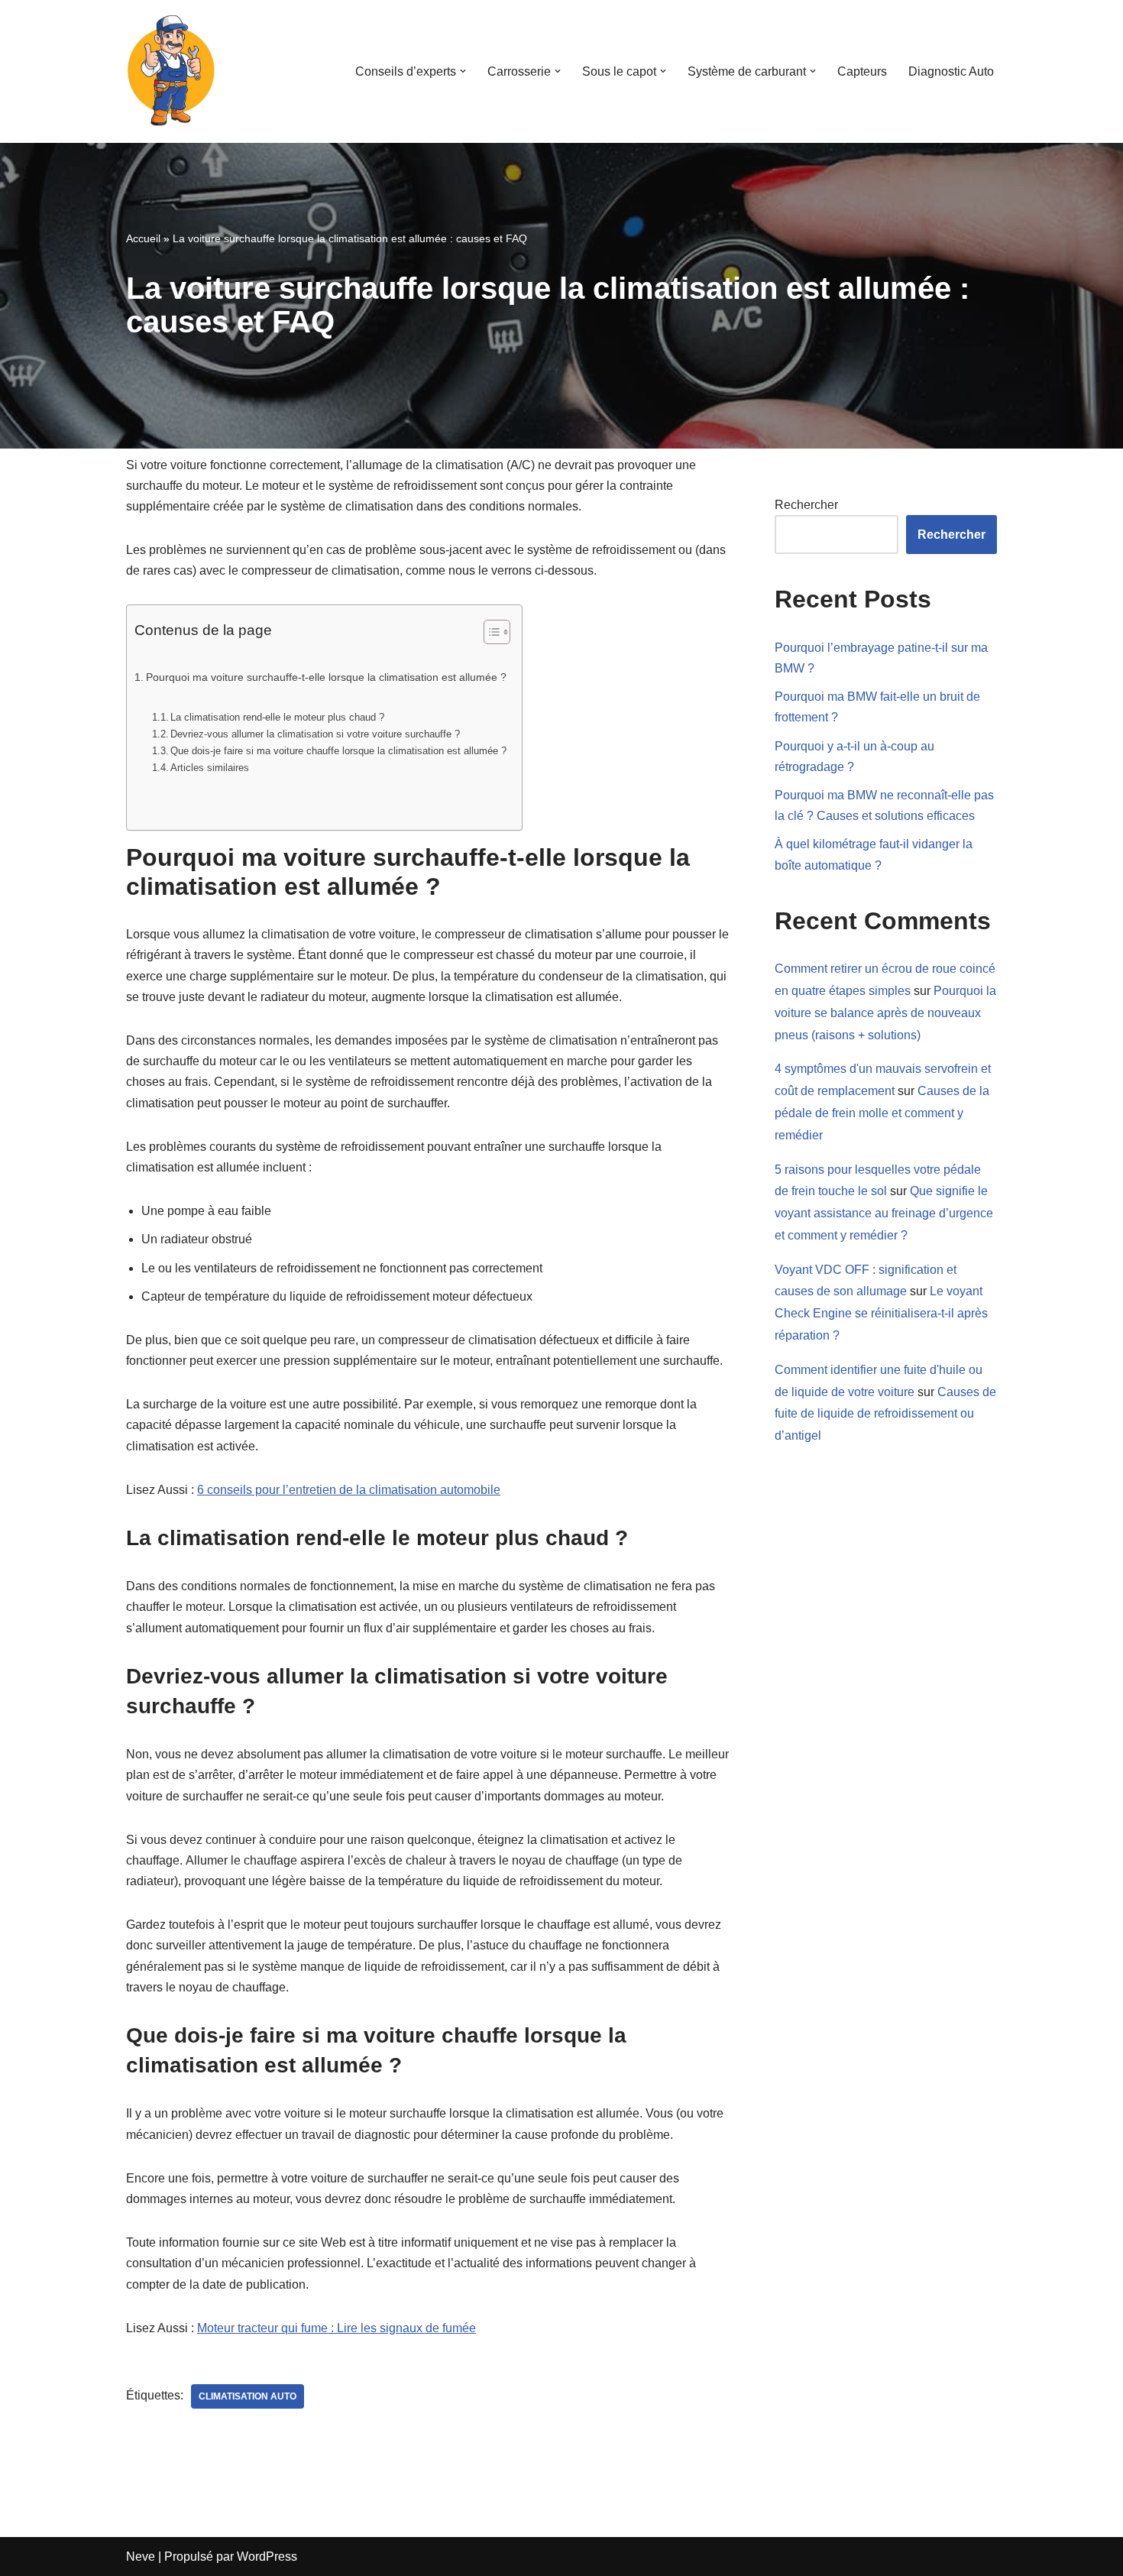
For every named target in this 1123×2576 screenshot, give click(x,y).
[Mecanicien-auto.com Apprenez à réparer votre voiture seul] (172, 71)
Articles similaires (210, 768)
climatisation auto (248, 2396)
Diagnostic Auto (951, 71)
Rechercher (806, 505)
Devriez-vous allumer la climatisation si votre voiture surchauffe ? (315, 734)
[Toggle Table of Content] (489, 632)
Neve (141, 2557)
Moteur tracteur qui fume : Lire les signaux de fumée (337, 2328)
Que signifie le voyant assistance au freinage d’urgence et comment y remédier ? (884, 1213)
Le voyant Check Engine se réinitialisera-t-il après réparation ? (881, 1313)
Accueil (143, 238)
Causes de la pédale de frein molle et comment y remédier (882, 1113)
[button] (463, 71)
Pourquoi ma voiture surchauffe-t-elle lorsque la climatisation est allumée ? (326, 677)
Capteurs (862, 71)
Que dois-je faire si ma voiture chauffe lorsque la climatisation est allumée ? (338, 751)
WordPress (267, 2557)
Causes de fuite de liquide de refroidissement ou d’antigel (885, 1414)
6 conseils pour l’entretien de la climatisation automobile (349, 1490)
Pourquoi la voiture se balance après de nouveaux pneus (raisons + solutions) (885, 1013)
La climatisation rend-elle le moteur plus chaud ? (277, 717)
